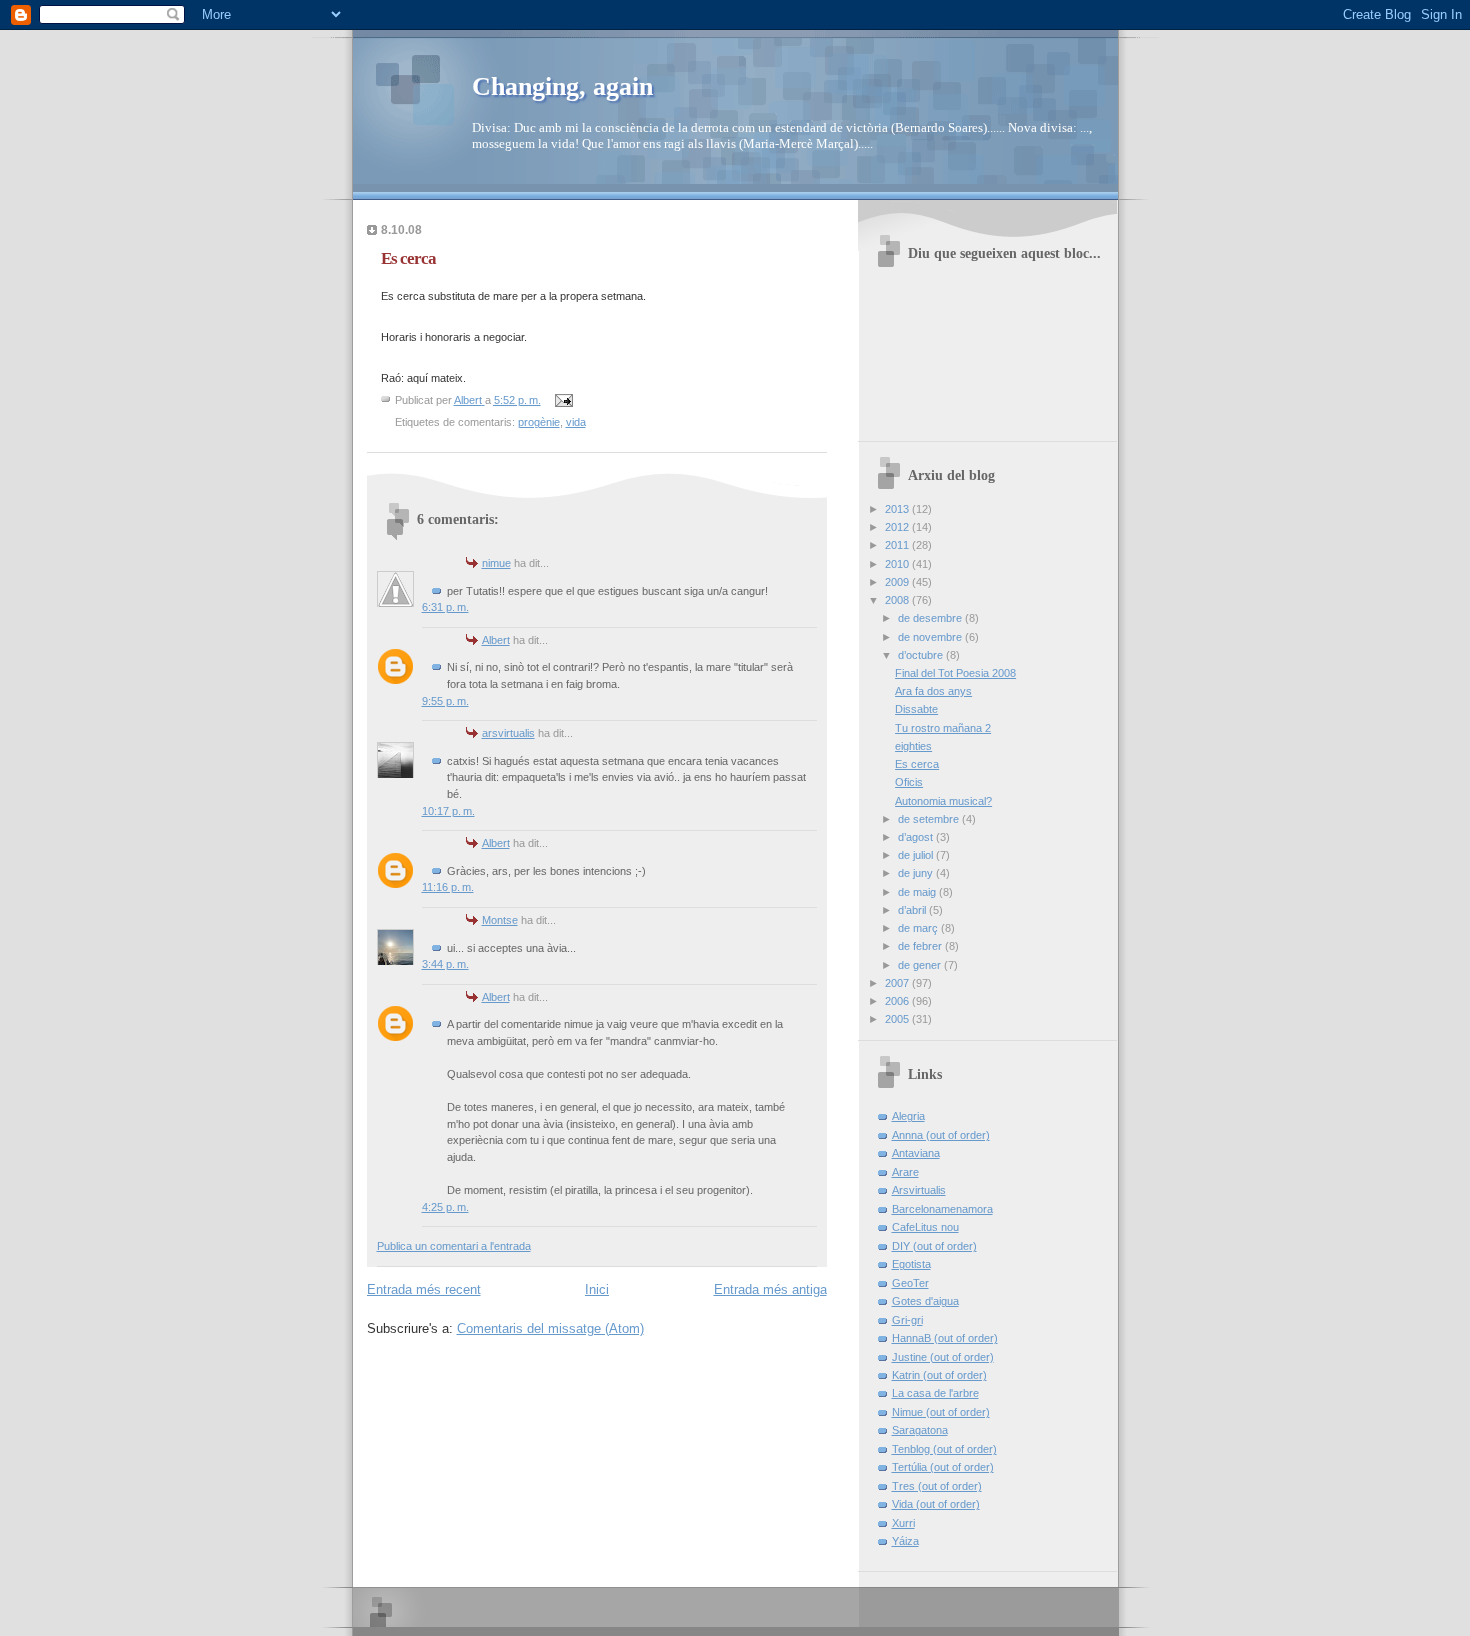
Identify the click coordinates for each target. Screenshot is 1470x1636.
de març (919, 928)
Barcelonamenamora (942, 1209)
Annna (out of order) (941, 1135)
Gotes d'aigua (925, 1301)
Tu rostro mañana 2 (943, 728)
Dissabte (916, 709)
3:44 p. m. (445, 964)
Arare (905, 1172)
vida (576, 422)
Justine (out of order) (943, 1357)
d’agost (917, 837)
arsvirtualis (508, 733)
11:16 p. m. (448, 887)
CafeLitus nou (925, 1227)
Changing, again (562, 86)
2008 (898, 600)
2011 (898, 545)
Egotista (911, 1264)
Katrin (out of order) (939, 1375)
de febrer (921, 946)
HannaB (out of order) (945, 1338)
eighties (913, 746)
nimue (496, 563)
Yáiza (905, 1541)
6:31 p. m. (445, 607)
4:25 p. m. (445, 1207)
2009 (898, 582)
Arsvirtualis (919, 1190)
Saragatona (920, 1430)
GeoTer (910, 1283)
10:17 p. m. (448, 811)
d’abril (913, 910)
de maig (918, 892)
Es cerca (917, 764)
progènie (539, 422)
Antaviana (916, 1153)
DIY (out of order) (934, 1246)
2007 (898, 983)
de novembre (931, 637)
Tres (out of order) (937, 1486)
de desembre (931, 618)
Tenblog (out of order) (944, 1449)
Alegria (908, 1116)
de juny (917, 873)
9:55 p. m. (445, 701)
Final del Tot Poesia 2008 (955, 673)
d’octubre (922, 655)
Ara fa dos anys (933, 691)
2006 (898, 1001)
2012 (898, 527)
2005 (898, 1019)
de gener (921, 965)
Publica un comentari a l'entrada (454, 1246)
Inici (597, 1289)
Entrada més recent (424, 1289)
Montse (500, 920)
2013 (898, 509)
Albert (496, 640)
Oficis (909, 782)
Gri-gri (907, 1320)
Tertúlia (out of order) (943, 1467)
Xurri (903, 1523)
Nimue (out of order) (941, 1412)
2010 (898, 564)
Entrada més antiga (770, 1289)
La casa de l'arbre (935, 1393)
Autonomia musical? (943, 801)
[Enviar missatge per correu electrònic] (563, 400)
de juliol (917, 855)
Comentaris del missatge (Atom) (550, 1328)
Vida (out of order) (936, 1504)
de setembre (930, 819)
